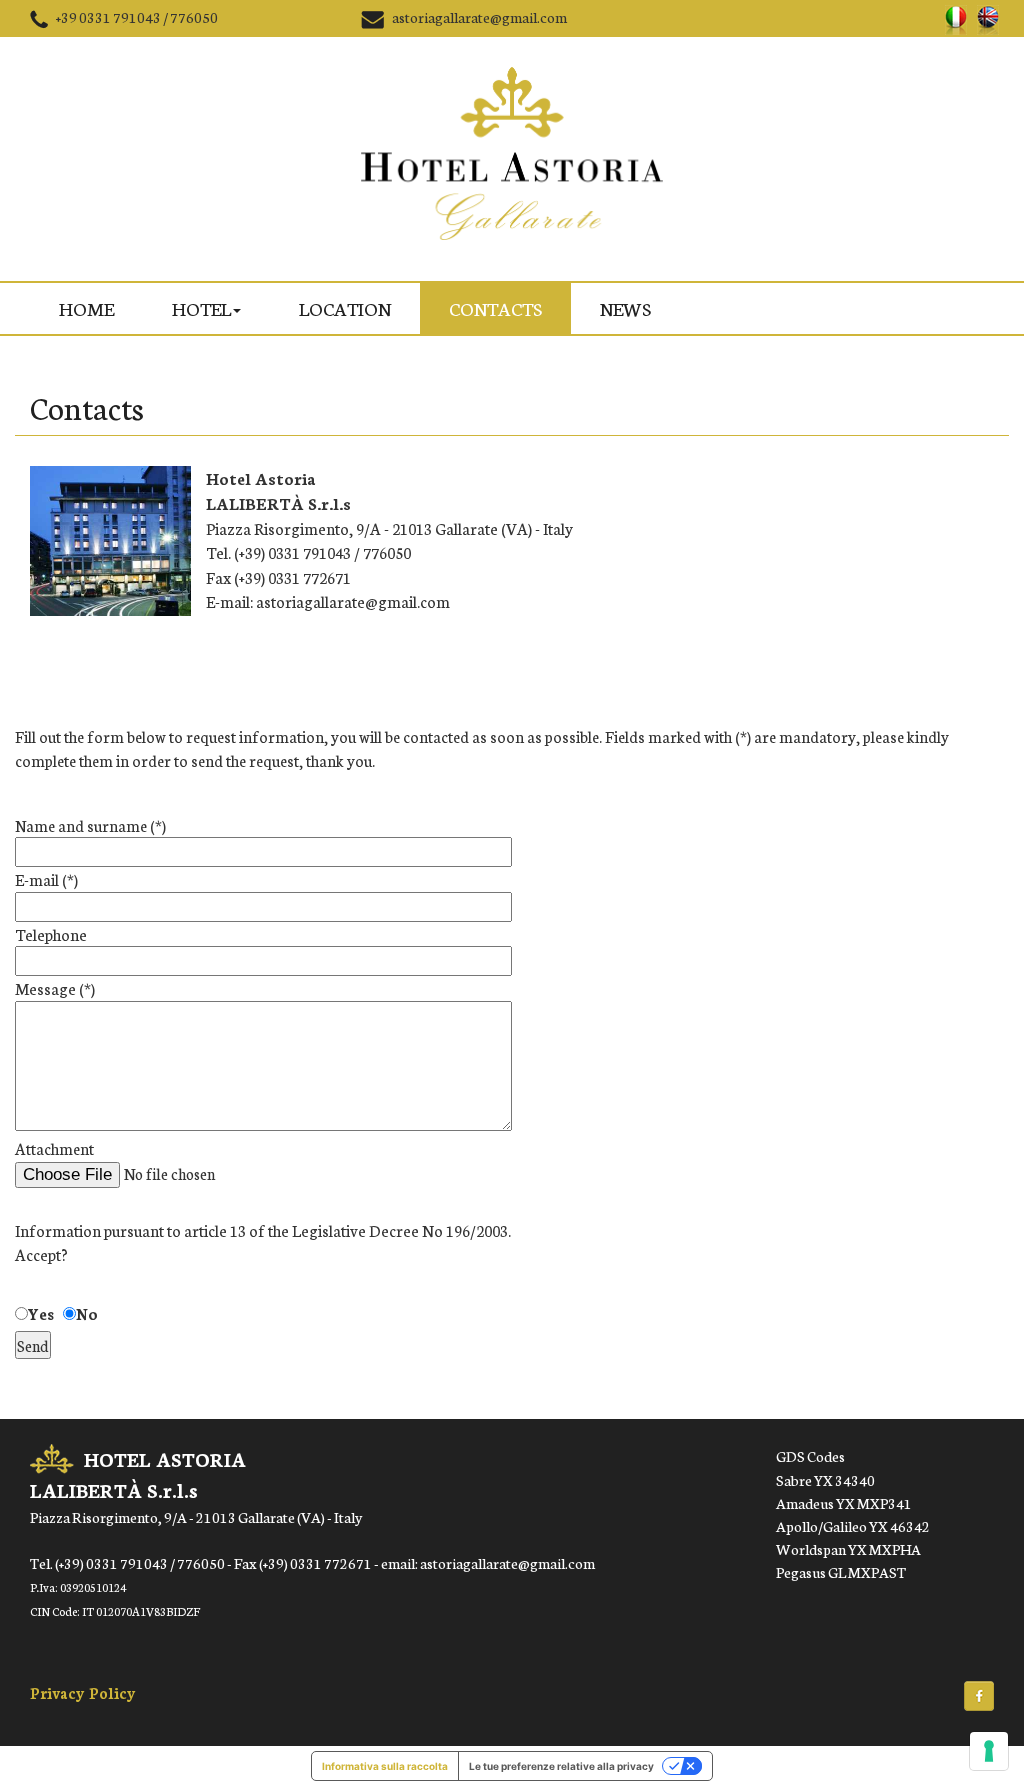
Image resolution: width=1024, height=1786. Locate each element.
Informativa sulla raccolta (385, 1766)
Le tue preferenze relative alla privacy (561, 1766)
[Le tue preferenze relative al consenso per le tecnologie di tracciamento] (989, 1751)
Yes (41, 1313)
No (87, 1313)
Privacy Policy (83, 1692)
